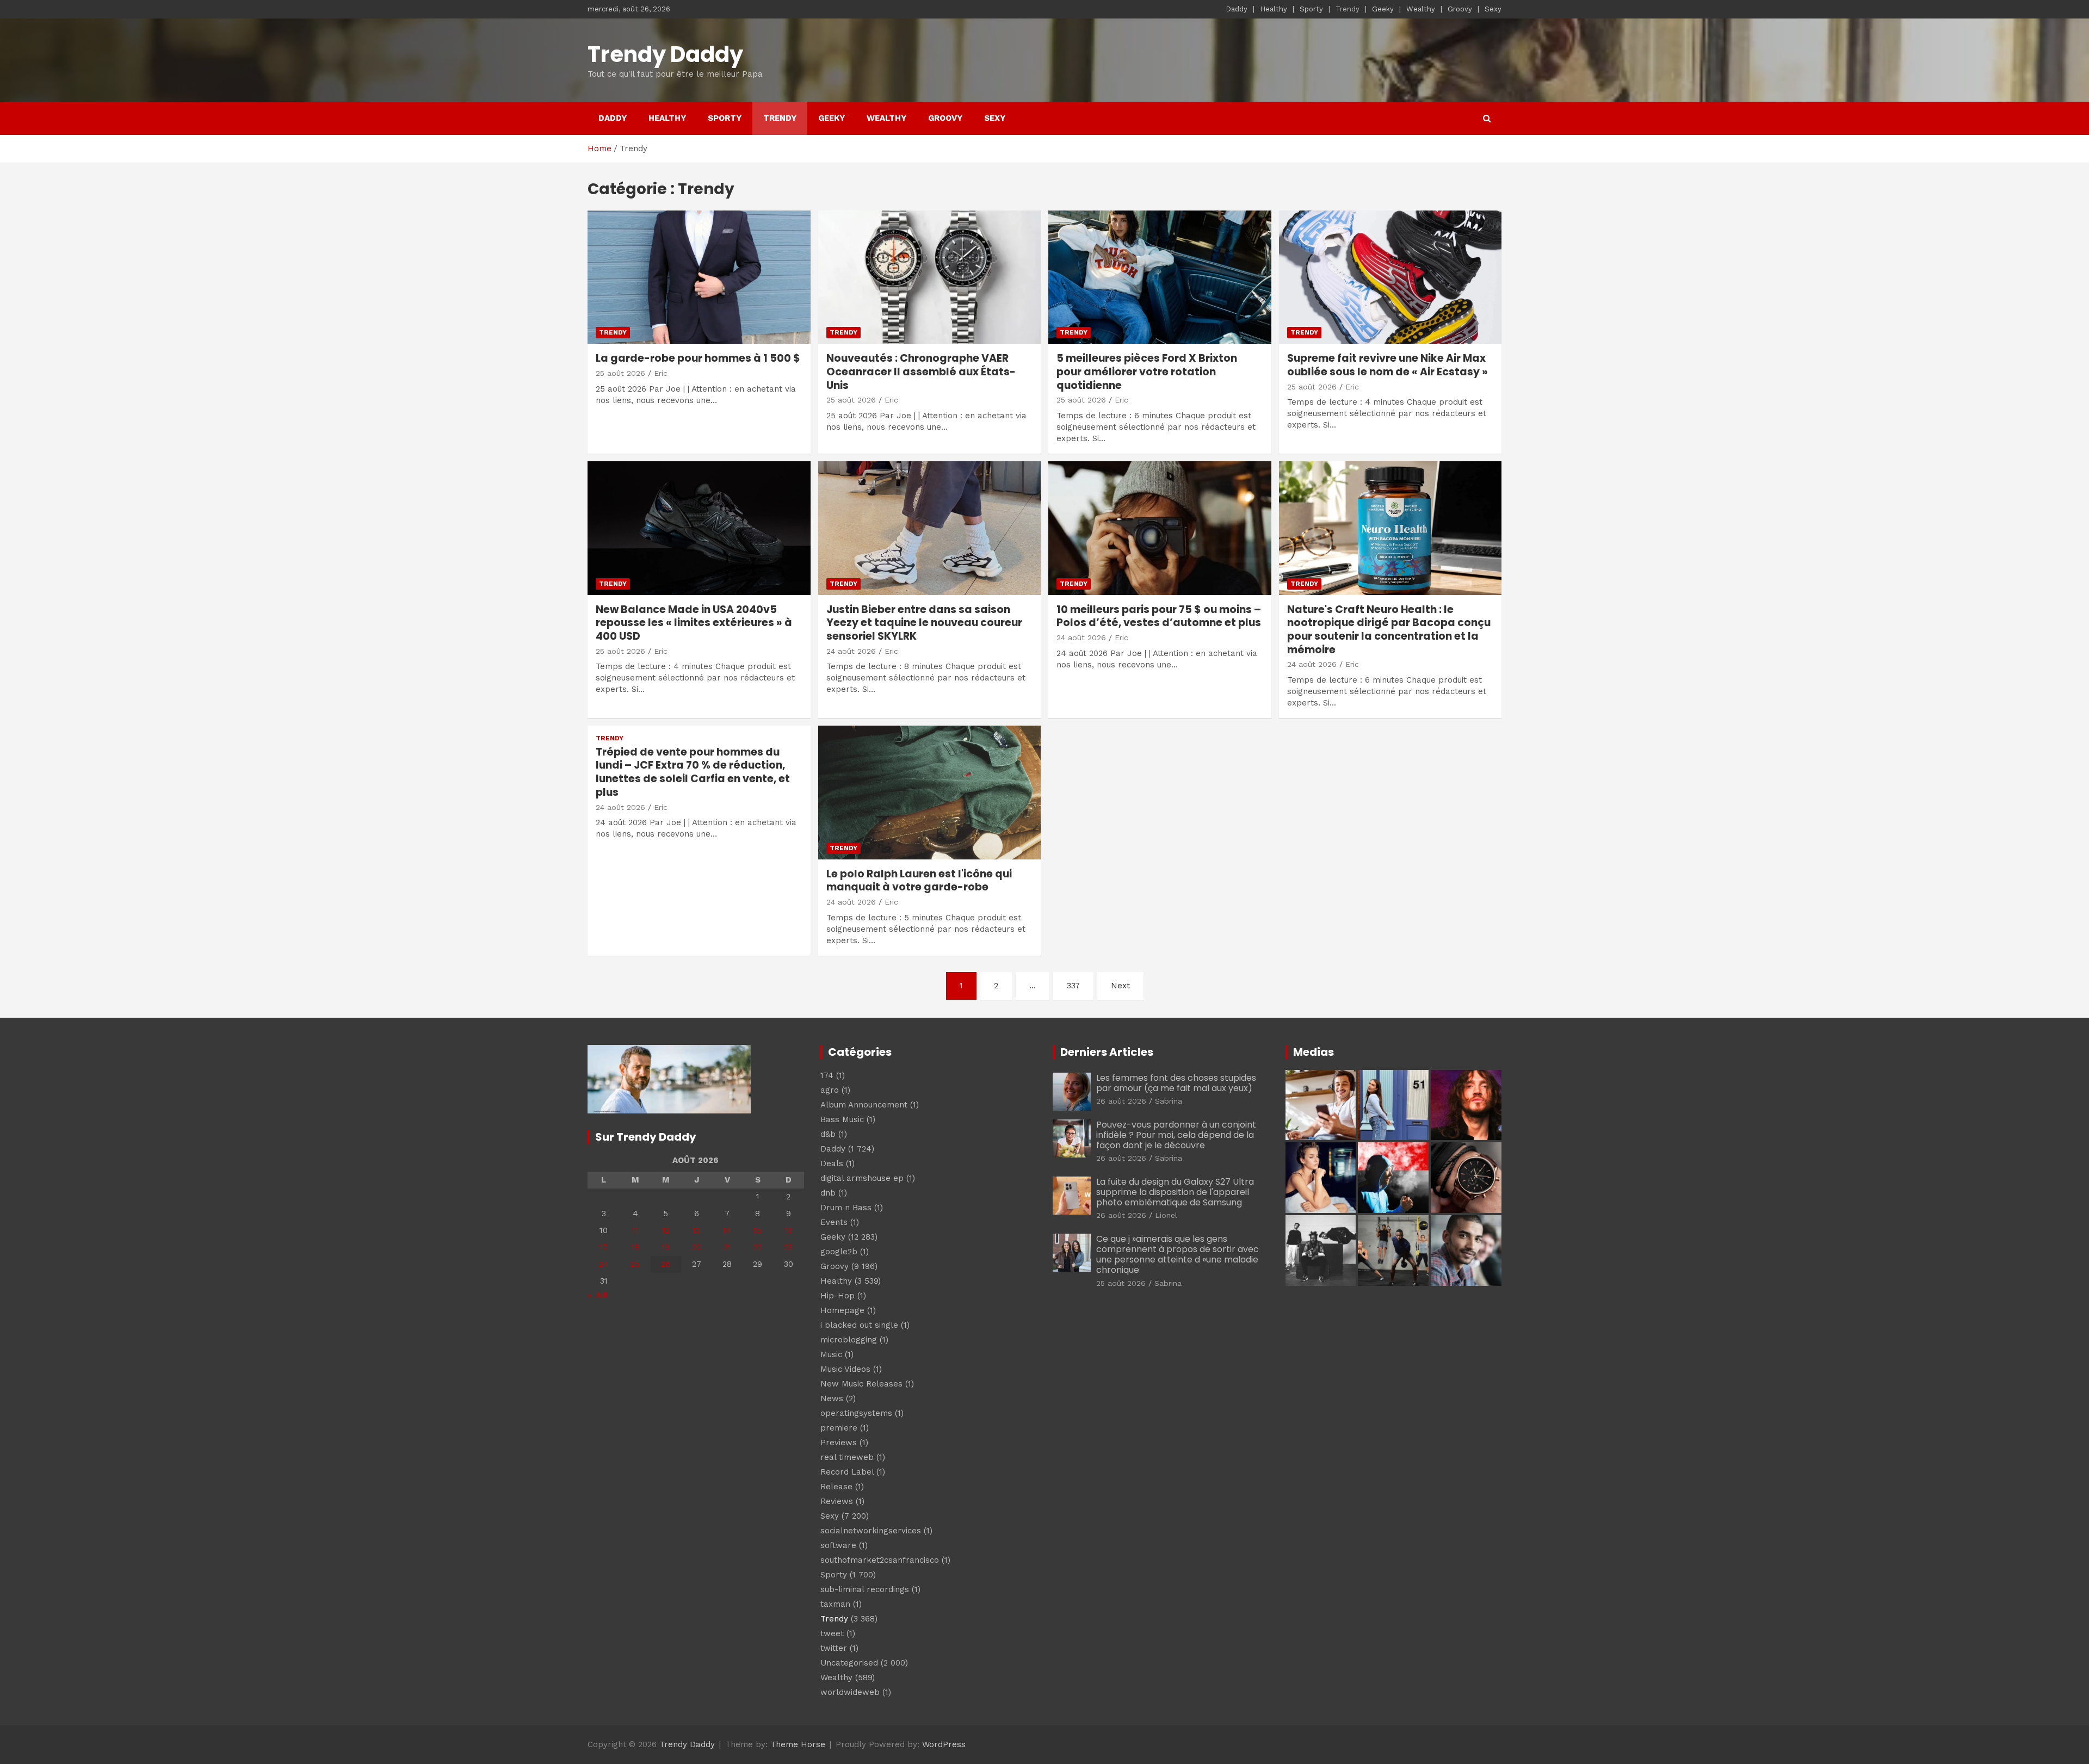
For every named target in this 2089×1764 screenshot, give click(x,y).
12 (666, 1230)
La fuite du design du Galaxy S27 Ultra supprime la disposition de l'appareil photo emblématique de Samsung (1175, 1192)
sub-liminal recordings (865, 1589)
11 (635, 1230)
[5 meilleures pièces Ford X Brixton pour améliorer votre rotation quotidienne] (1160, 277)
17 (604, 1247)
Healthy (1274, 9)
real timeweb (847, 1457)
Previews (839, 1443)
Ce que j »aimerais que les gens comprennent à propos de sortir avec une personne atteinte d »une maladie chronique (1178, 1255)
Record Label (847, 1472)
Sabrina (1169, 1101)
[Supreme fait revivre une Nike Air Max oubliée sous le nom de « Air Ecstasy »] (1390, 277)
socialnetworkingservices (871, 1531)
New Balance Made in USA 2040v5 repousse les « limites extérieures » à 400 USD (694, 623)
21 (727, 1247)
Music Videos (845, 1369)
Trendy (1348, 9)
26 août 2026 (1121, 1101)
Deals (832, 1163)
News (832, 1398)
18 (635, 1247)
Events (834, 1222)
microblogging (849, 1340)
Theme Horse (798, 1744)
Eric (661, 373)
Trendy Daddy (665, 54)
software (838, 1545)
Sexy (1493, 9)
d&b (828, 1134)
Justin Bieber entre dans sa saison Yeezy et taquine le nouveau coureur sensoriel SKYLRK (924, 623)
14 (727, 1230)
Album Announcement (864, 1105)
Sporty (1311, 9)
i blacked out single (859, 1325)
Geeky (1383, 9)
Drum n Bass (846, 1208)
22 (758, 1247)
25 (635, 1264)
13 (696, 1230)
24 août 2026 (851, 651)
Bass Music (842, 1119)
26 (666, 1264)
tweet (832, 1633)
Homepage (842, 1310)
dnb (828, 1193)
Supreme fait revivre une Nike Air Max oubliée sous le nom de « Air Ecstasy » (1387, 365)
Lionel (1166, 1215)
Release (836, 1487)
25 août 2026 (620, 373)
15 (758, 1230)
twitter (834, 1648)
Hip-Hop (838, 1296)
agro (830, 1090)
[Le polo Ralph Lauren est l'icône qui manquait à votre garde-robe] (929, 792)
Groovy (1460, 9)
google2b (839, 1252)
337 (1073, 986)
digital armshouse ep (862, 1178)
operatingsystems (856, 1413)
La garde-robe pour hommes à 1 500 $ (698, 358)
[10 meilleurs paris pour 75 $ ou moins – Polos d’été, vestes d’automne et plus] (1160, 528)
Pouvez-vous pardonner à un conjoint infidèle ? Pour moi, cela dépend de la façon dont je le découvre (1176, 1135)
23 (788, 1247)
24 (604, 1264)
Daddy (1237, 9)
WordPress (944, 1744)
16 (789, 1230)
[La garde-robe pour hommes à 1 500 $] (699, 277)
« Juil (597, 1295)
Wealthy (1421, 9)
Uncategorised (849, 1663)
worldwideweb (850, 1692)
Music (831, 1354)
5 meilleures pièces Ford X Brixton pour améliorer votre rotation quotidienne (1147, 372)
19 (666, 1247)
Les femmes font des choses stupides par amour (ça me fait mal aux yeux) (1176, 1083)
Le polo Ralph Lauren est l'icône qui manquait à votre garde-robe (919, 881)
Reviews (837, 1501)
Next (1120, 986)
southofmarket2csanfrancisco (880, 1560)
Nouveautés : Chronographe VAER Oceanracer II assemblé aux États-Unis (921, 372)
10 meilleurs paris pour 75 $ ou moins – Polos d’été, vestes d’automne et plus (1159, 616)
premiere (839, 1428)
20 (697, 1247)
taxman (835, 1604)
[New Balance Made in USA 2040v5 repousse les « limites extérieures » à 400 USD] (699, 528)
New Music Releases (861, 1384)
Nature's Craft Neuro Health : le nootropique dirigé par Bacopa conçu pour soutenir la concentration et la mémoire (1389, 630)
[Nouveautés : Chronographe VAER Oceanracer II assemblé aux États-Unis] (929, 277)
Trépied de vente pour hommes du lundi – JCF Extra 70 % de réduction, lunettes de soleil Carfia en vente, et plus (693, 772)
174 (827, 1075)
